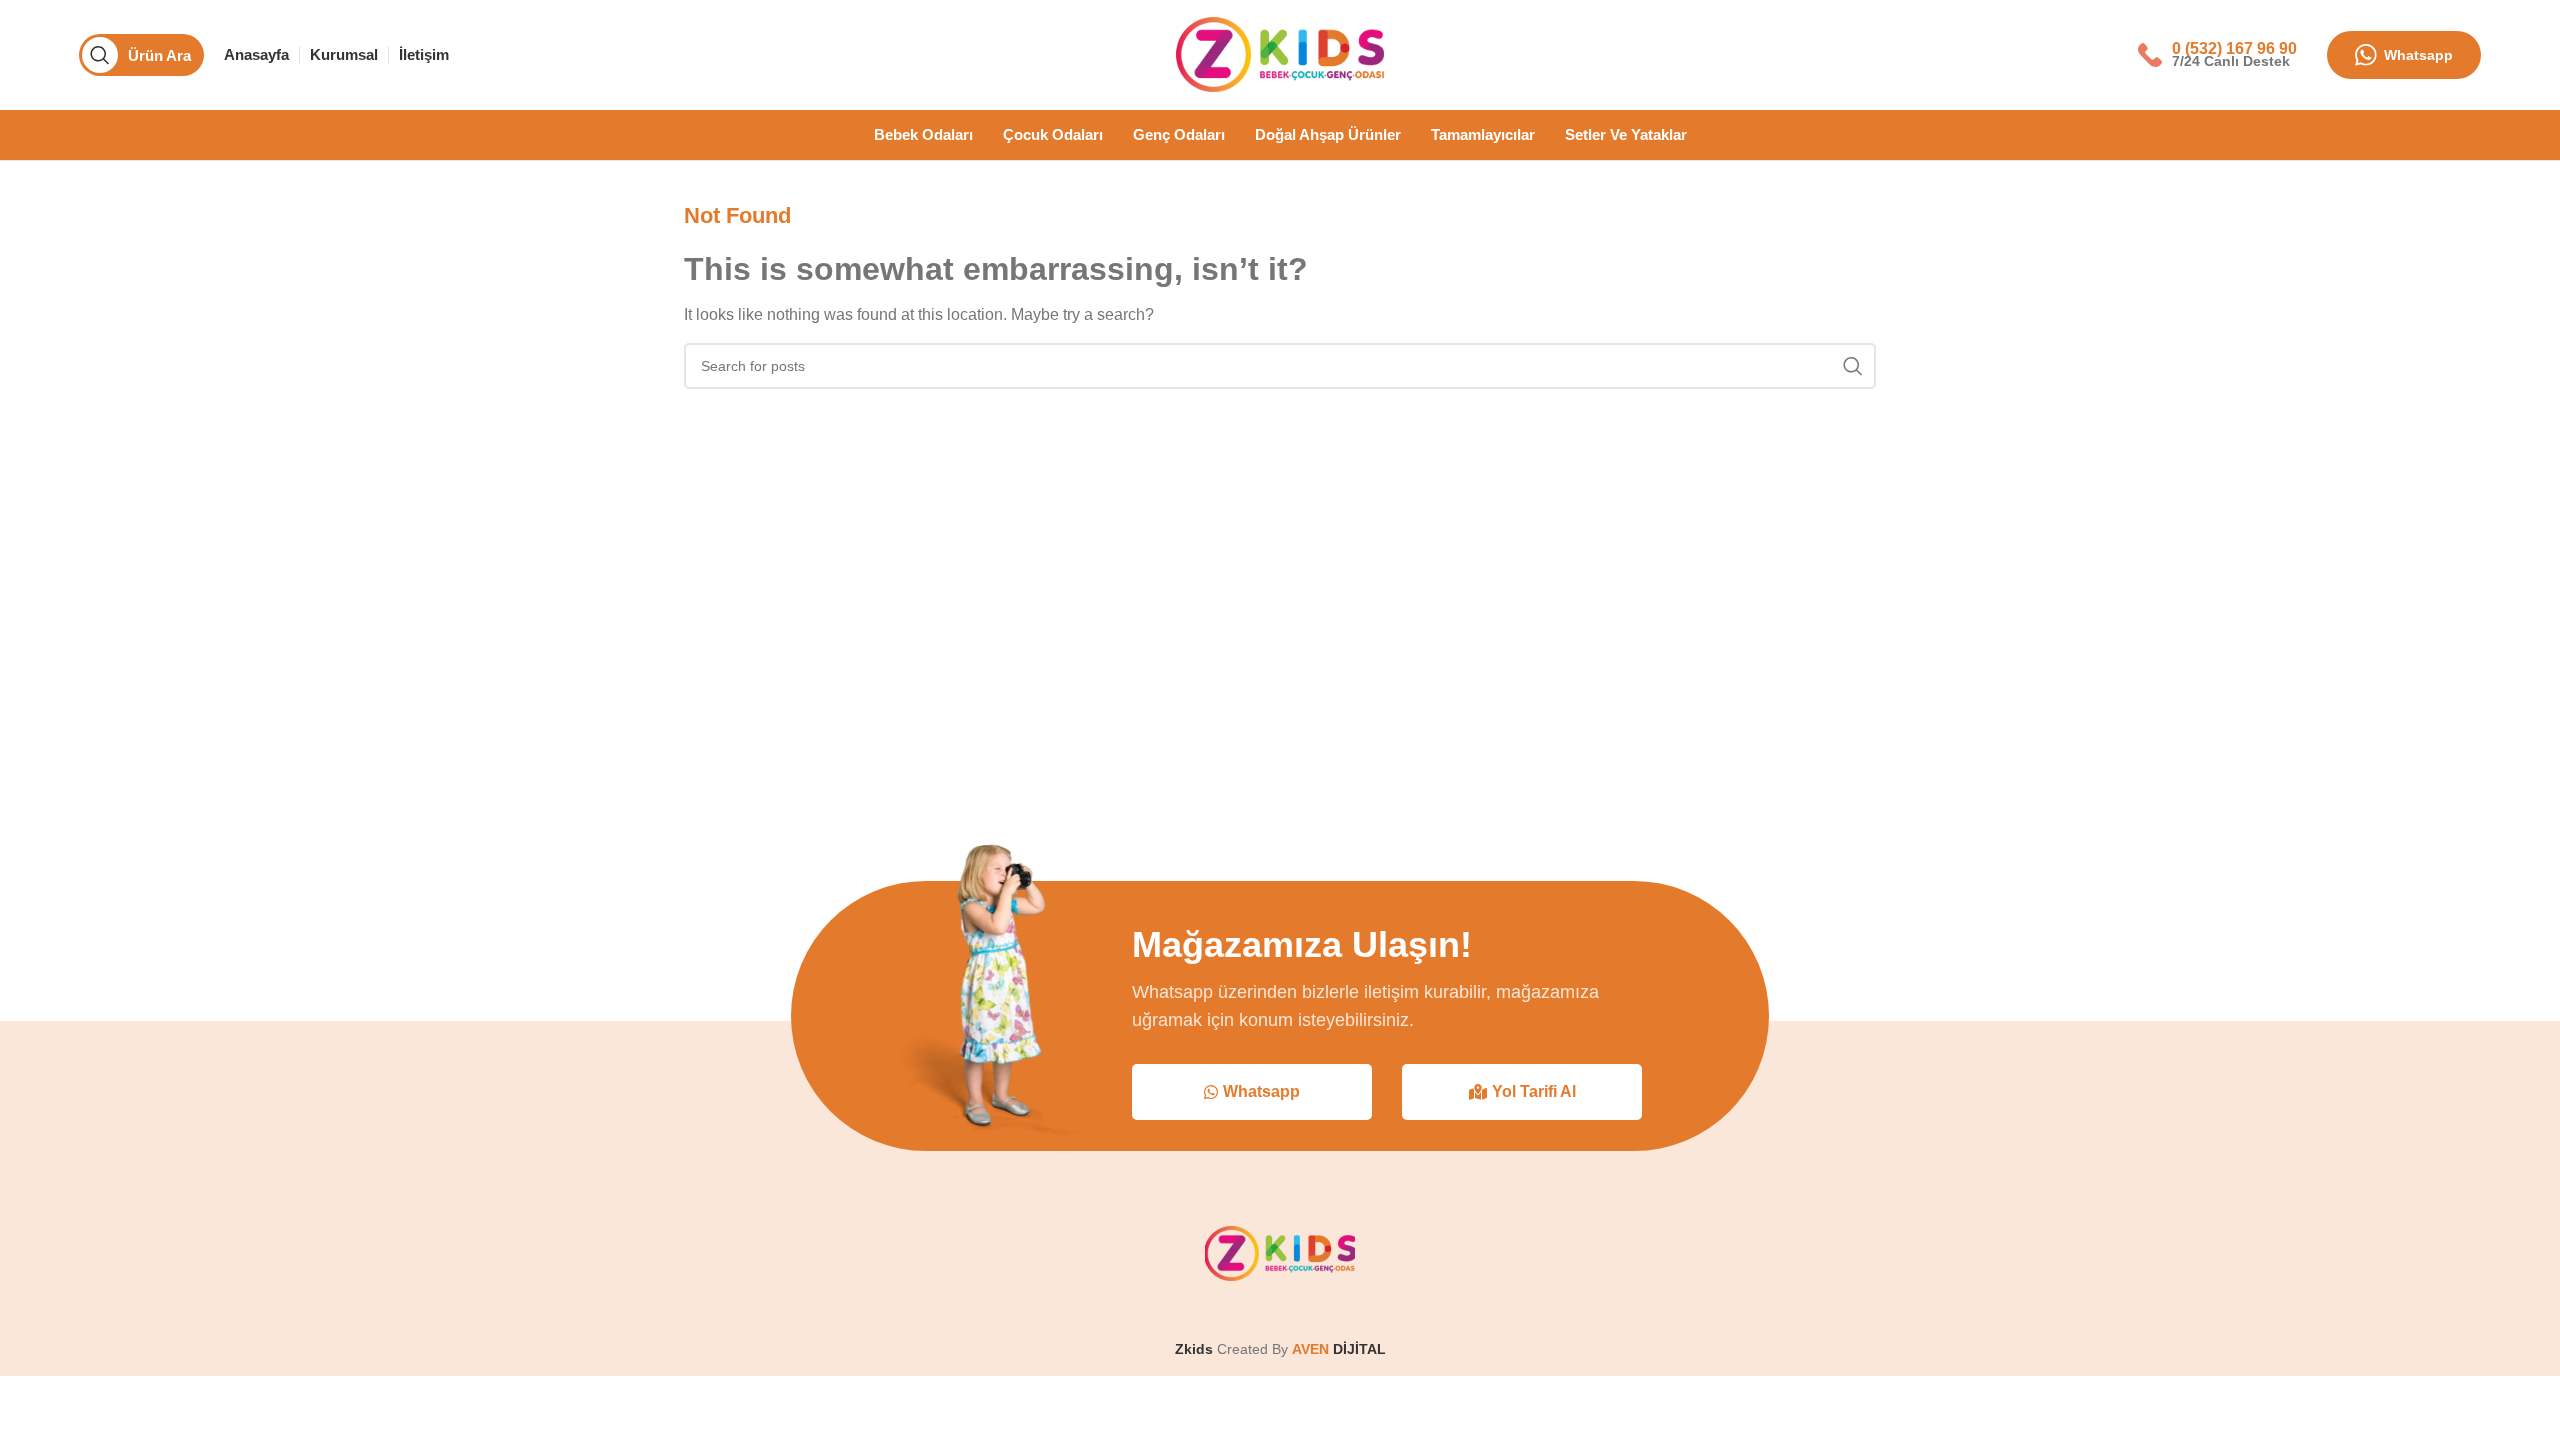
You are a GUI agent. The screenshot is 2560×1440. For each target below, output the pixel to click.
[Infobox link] (2217, 54)
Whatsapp (2418, 55)
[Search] (1853, 366)
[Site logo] (1280, 53)
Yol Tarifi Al (1534, 1091)
